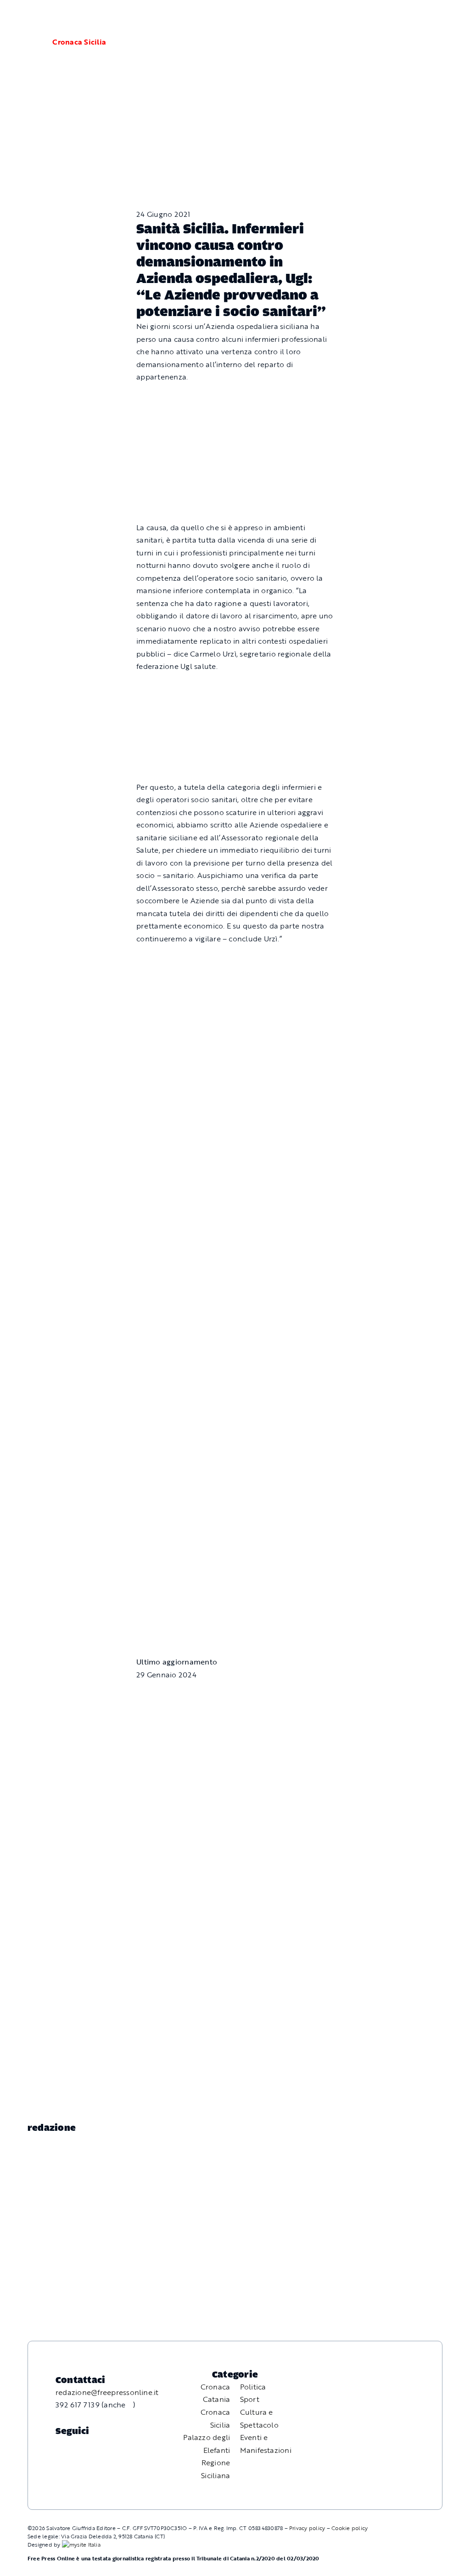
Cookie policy (350, 2528)
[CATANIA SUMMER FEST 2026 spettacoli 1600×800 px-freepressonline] (235, 688)
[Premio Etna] (235, 1202)
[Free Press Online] (420, 17)
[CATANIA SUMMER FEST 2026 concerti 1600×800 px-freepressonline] (235, 960)
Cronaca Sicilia (79, 42)
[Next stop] (235, 1442)
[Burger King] (235, 1555)
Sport (250, 2399)
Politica (253, 2387)
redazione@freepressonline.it (107, 2392)
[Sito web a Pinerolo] (81, 2544)
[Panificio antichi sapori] (235, 1072)
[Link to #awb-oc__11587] (29, 42)
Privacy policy (307, 2528)
